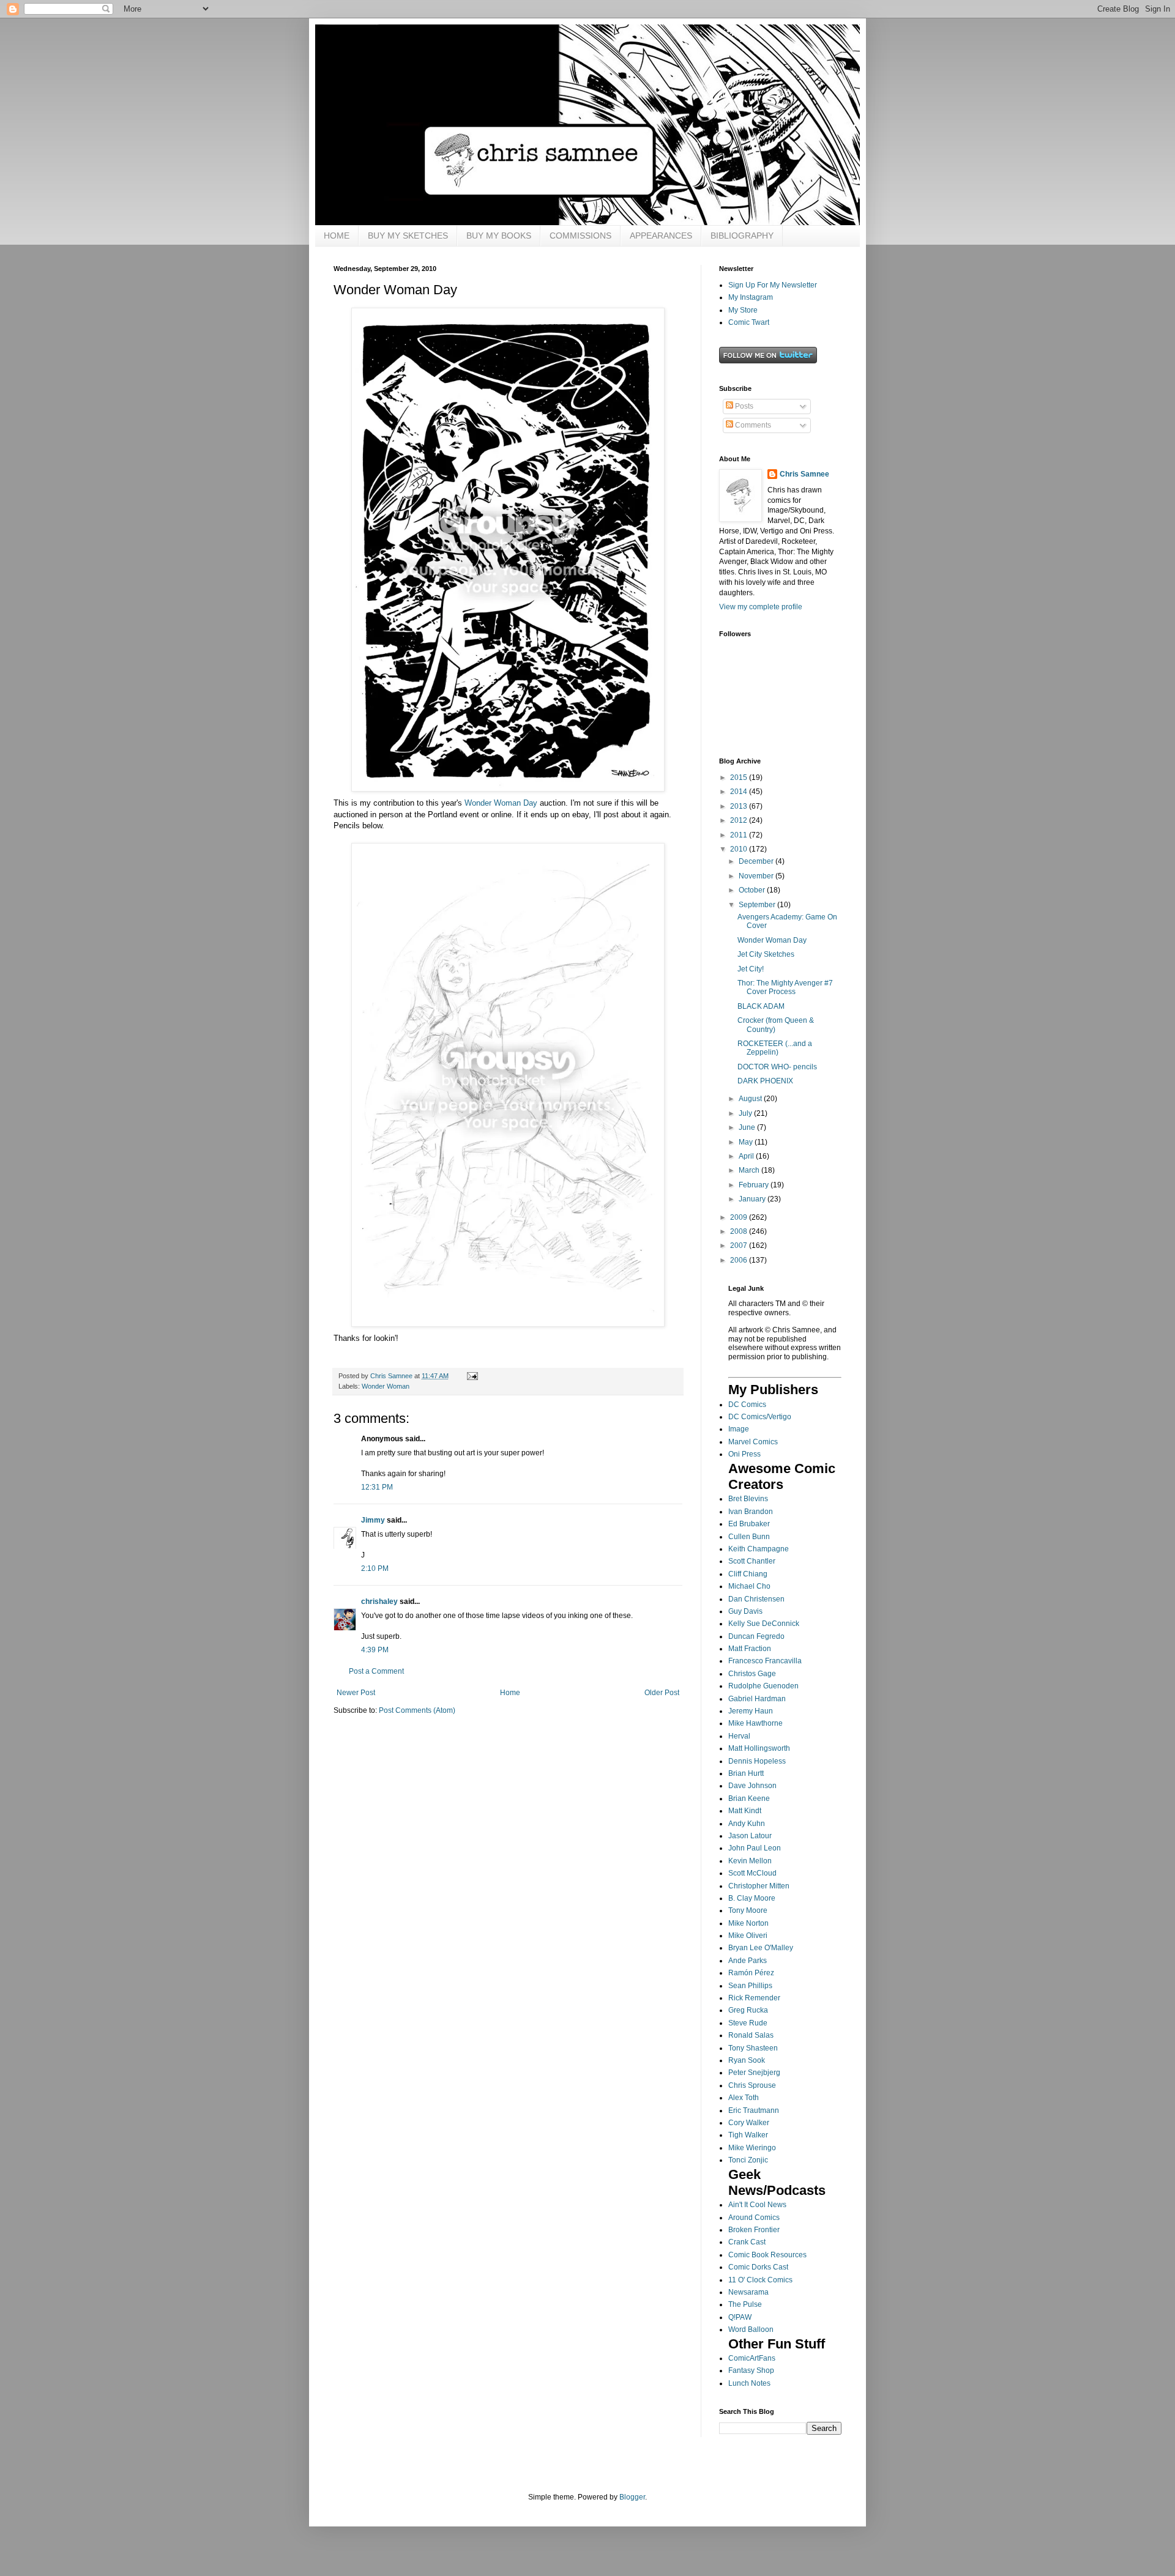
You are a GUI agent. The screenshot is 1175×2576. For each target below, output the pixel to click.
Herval (739, 1736)
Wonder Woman (386, 1386)
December (757, 861)
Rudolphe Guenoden (763, 1686)
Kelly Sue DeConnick (764, 1624)
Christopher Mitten (759, 1886)
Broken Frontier (754, 2230)
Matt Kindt (745, 1811)
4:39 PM (375, 1650)
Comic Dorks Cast (758, 2267)
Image (739, 1429)
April (747, 1156)
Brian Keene (749, 1798)
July (746, 1113)
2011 (740, 835)
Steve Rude (748, 2023)
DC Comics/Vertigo (760, 1417)
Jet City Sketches (766, 954)
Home (510, 1693)
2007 (740, 1245)
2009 (740, 1217)
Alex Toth (744, 2098)
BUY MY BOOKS (499, 236)
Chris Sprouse (752, 2085)
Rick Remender (754, 1998)
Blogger (632, 2497)
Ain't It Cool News (757, 2205)
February (755, 1185)
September (758, 905)
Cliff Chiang (748, 1574)
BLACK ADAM (761, 1006)
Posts (743, 406)
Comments (752, 425)
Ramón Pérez (751, 1973)
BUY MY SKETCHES (408, 236)
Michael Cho (749, 1586)
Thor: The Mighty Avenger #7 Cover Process (785, 987)
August (751, 1099)
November (757, 876)
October (753, 890)
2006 (740, 1260)
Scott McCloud (752, 1873)
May (747, 1142)
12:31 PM (377, 1487)
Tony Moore (748, 1910)
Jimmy (373, 1520)
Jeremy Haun (751, 1711)
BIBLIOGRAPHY (742, 236)
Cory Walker (749, 2123)
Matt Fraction (750, 1649)
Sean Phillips (750, 1986)
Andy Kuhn (747, 1824)
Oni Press (744, 1454)
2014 (740, 792)
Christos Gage (752, 1674)
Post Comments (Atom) (417, 1710)
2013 (740, 806)
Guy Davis (745, 1611)
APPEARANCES (661, 236)
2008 (740, 1231)
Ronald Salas (751, 2035)
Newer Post (356, 1693)
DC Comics (747, 1405)
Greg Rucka (748, 2010)
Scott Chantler (752, 1561)
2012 (740, 820)
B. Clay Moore (752, 1898)
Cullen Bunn (749, 1537)
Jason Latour (750, 1836)
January (753, 1199)
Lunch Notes (749, 2383)
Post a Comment (376, 1671)
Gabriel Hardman (757, 1699)
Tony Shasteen (753, 2048)
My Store (743, 310)
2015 (740, 778)
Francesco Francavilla (765, 1661)
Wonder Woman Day (501, 803)
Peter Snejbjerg (754, 2073)
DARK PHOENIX (765, 1081)
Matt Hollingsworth (759, 1748)
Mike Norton (748, 1923)
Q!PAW (740, 2317)
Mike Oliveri (748, 1936)
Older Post (662, 1693)
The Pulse (745, 2304)
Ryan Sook (747, 2060)
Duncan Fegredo (756, 1636)
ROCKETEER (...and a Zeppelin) (775, 1048)
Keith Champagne (759, 1549)
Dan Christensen (756, 1599)
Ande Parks (748, 1961)
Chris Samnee (804, 474)
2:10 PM (375, 1568)
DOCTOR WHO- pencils (777, 1067)
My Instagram (751, 297)
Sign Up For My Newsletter (773, 285)
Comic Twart (749, 322)
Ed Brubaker (749, 1524)
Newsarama (748, 2292)
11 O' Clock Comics (760, 2280)
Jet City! (751, 969)
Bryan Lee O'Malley (761, 1948)
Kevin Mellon (750, 1861)
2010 (740, 849)
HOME (337, 236)
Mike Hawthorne (755, 1723)
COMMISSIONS (580, 236)
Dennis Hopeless (757, 1761)
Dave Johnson (752, 1786)
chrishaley (379, 1602)
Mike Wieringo (752, 2148)
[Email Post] (472, 1376)
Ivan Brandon (751, 1512)
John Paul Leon (755, 1848)
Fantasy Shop (751, 2370)
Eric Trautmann (754, 2110)
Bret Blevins (748, 1499)
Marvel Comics (753, 1442)
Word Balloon (751, 2329)
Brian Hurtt (746, 1773)
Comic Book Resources (767, 2255)
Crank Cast (747, 2242)
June (748, 1127)
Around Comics (754, 2218)
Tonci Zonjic (748, 2160)
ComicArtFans (752, 2358)
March (750, 1170)
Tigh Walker (748, 2135)
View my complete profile (761, 607)
